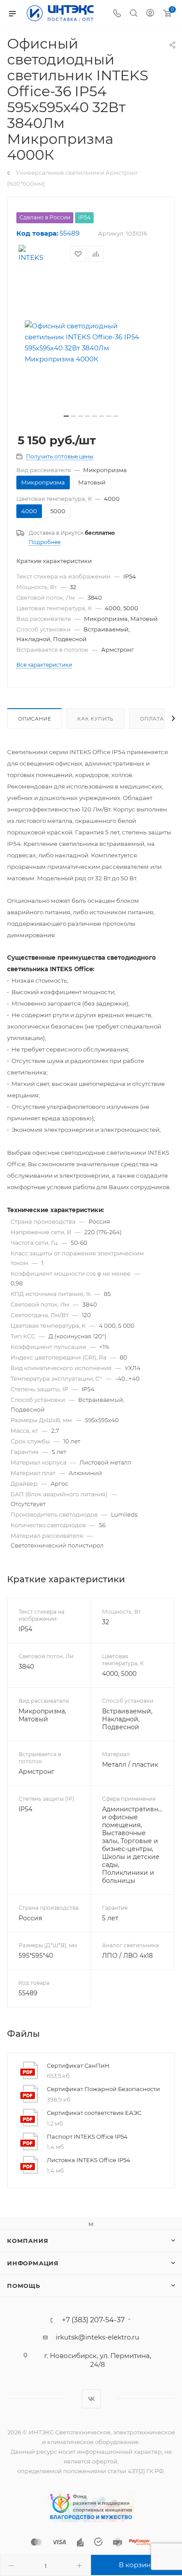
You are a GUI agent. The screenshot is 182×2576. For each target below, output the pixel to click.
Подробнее (45, 542)
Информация (33, 2263)
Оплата (152, 719)
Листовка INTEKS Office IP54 (89, 2160)
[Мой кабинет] (150, 14)
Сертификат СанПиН (78, 2065)
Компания (28, 2241)
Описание (34, 719)
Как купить (95, 719)
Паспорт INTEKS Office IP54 (87, 2137)
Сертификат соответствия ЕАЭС (94, 2113)
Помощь (24, 2286)
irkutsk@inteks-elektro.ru (97, 2337)
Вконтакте (91, 2399)
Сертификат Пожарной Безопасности (103, 2089)
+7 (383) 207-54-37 (93, 2320)
